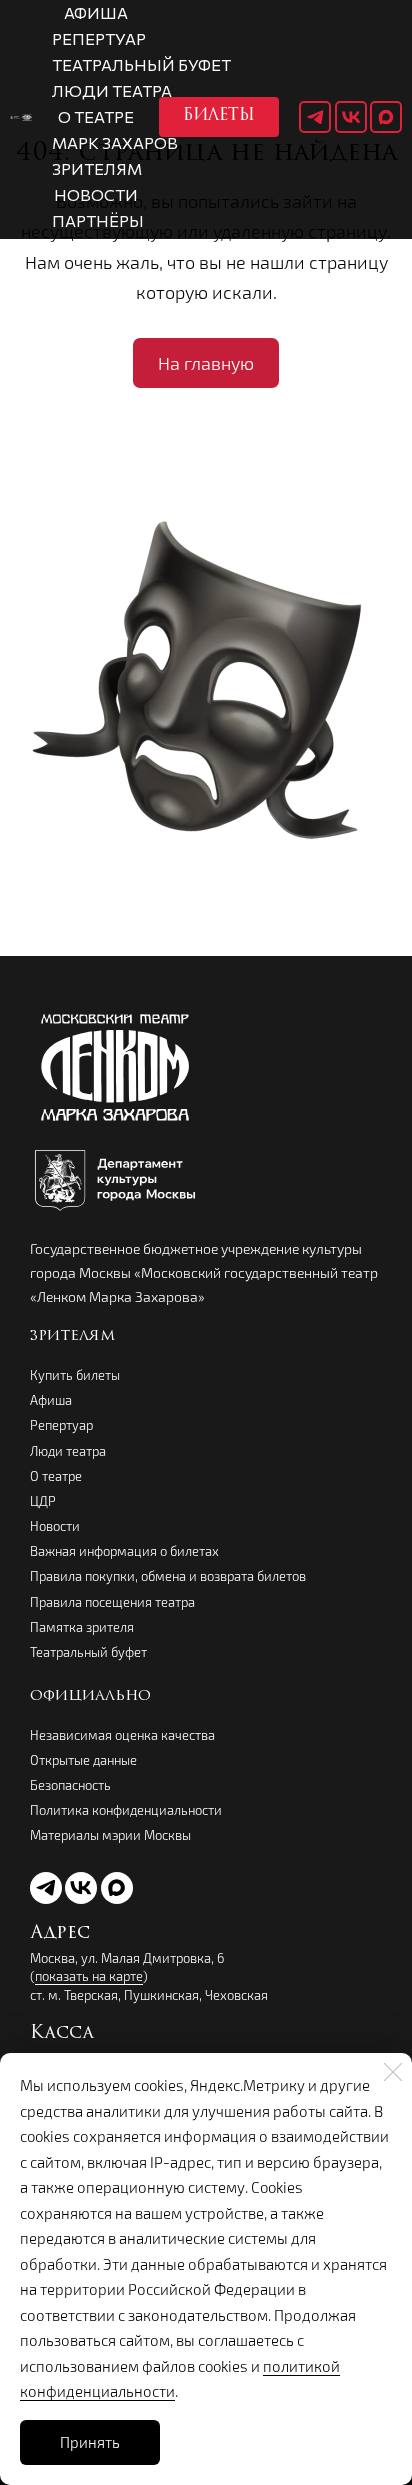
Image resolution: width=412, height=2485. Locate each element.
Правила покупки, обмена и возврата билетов (168, 1576)
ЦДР (43, 1501)
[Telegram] (315, 117)
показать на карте (89, 1976)
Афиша (51, 1400)
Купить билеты (75, 1375)
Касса (62, 2034)
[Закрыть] (393, 2072)
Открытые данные (83, 1760)
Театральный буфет (88, 1652)
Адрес (60, 1934)
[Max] (386, 117)
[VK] (351, 117)
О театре (56, 1476)
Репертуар (61, 1425)
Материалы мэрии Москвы (110, 1835)
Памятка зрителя (82, 1627)
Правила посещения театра (112, 1602)
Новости (55, 1526)
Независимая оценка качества (122, 1735)
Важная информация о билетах (124, 1551)
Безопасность (70, 1785)
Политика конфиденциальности (126, 1810)
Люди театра (68, 1451)
